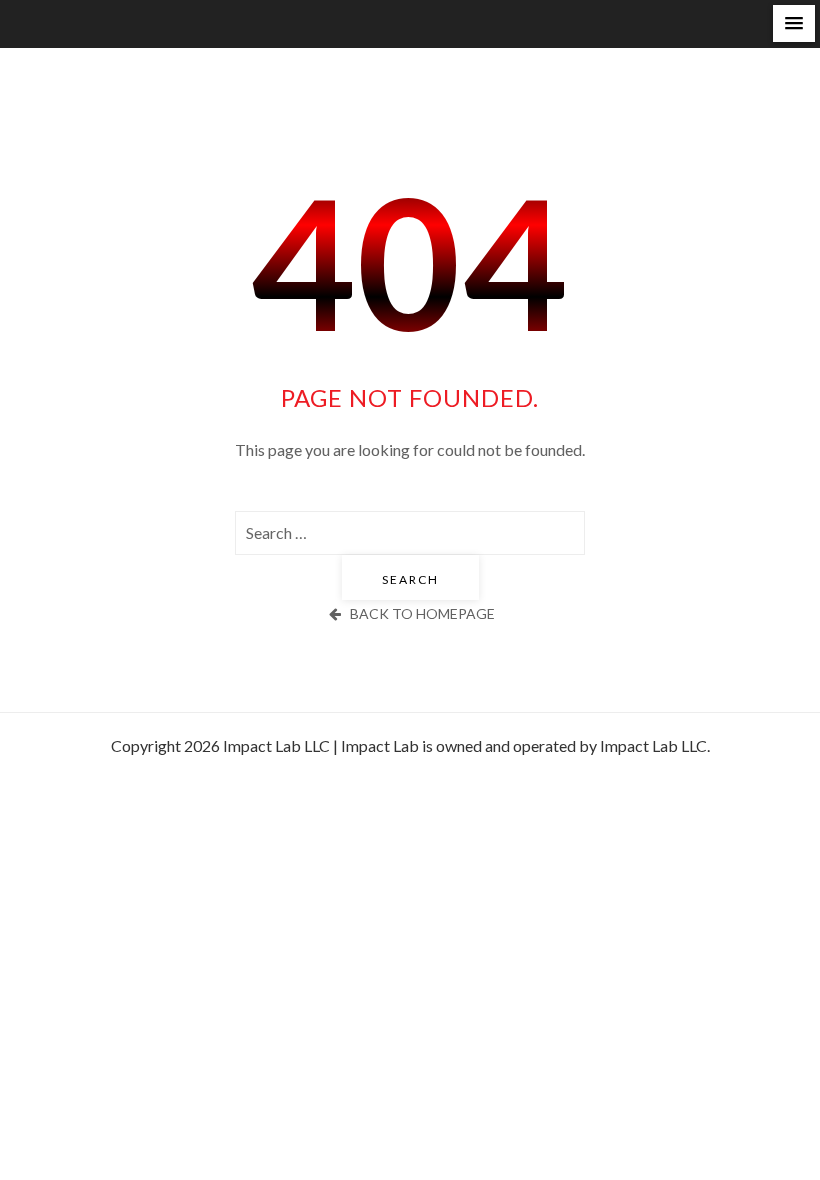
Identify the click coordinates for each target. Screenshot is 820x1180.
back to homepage (422, 613)
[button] (794, 23)
